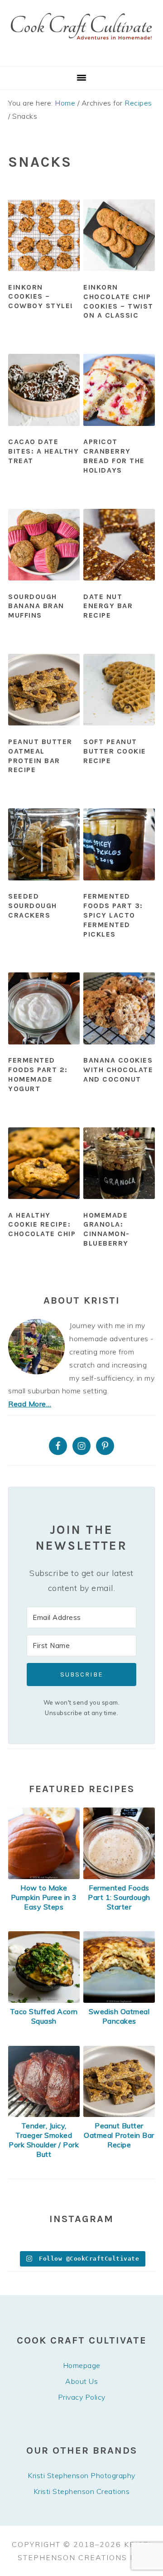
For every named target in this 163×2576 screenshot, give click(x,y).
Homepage (82, 2365)
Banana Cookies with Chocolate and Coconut (118, 1070)
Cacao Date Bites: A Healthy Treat (43, 451)
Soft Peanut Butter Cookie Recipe (115, 751)
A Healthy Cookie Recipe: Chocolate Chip (42, 1225)
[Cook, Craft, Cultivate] (81, 55)
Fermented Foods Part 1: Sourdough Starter (119, 1897)
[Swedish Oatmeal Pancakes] (119, 2000)
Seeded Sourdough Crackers (33, 906)
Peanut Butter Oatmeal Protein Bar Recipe (40, 756)
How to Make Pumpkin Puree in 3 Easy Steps (44, 1897)
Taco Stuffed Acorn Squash (44, 2016)
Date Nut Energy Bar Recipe (108, 606)
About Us (81, 2381)
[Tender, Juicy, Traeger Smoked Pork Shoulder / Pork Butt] (44, 2114)
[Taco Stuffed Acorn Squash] (44, 2000)
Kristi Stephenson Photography (81, 2475)
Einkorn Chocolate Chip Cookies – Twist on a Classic (118, 301)
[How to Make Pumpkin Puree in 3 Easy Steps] (44, 1876)
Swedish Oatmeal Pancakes (119, 2016)
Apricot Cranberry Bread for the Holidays (114, 456)
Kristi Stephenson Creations (82, 2491)
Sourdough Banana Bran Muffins (36, 606)
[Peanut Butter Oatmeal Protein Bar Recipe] (119, 2114)
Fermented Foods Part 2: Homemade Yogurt (38, 1074)
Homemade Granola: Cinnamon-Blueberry (107, 1229)
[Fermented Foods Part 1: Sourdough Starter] (119, 1876)
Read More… (30, 1404)
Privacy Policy (82, 2397)
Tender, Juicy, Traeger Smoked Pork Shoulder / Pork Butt (44, 2140)
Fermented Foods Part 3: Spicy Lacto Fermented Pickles (113, 915)
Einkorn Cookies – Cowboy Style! (41, 297)
